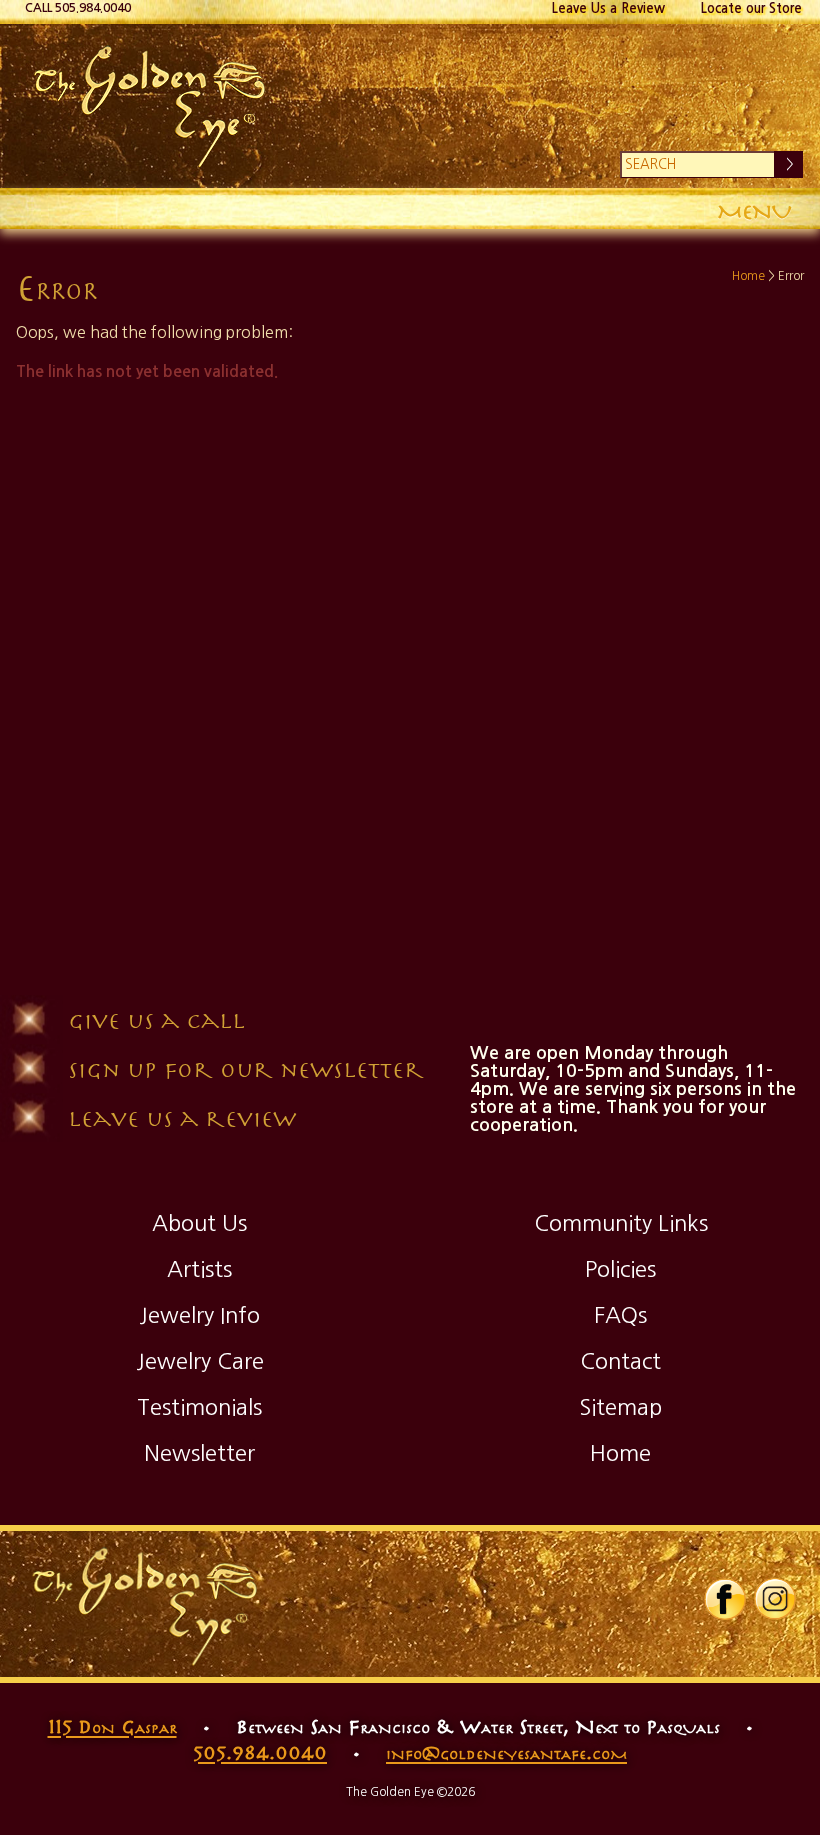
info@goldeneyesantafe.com (506, 1752)
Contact (620, 1361)
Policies (620, 1269)
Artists (199, 1269)
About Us (199, 1223)
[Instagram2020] (775, 1616)
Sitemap (620, 1407)
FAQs (620, 1315)
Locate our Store (751, 8)
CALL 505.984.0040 (78, 8)
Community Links (621, 1223)
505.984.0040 (260, 1752)
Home (748, 276)
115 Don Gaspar (112, 1726)
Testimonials (199, 1407)
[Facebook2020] (725, 1616)
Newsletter (199, 1453)
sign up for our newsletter (246, 1068)
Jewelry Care (200, 1361)
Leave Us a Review (608, 8)
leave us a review (182, 1117)
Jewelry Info (199, 1315)
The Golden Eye (409, 106)
